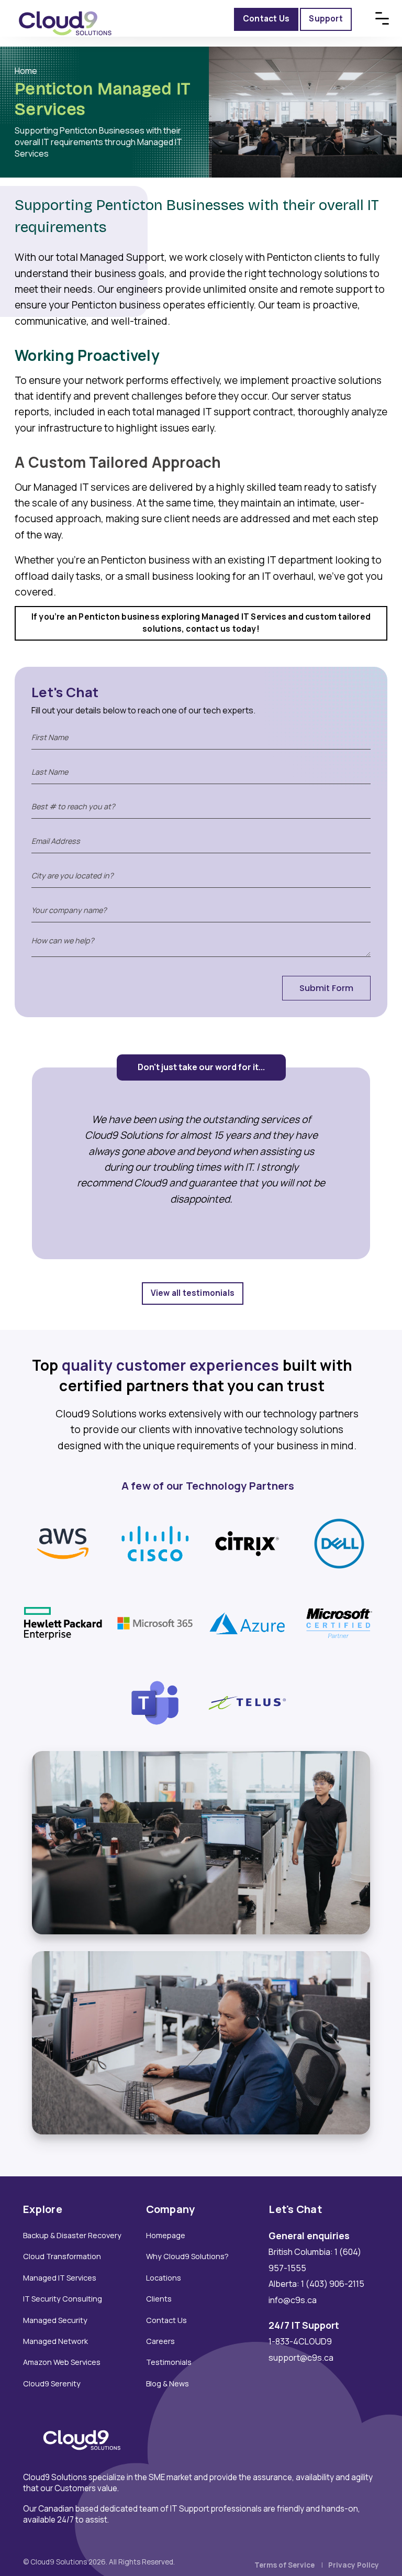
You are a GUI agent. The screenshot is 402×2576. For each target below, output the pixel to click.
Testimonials (169, 2362)
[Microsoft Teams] (155, 1702)
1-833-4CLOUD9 (300, 2341)
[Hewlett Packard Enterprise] (63, 1622)
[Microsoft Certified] (339, 1622)
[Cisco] (155, 1543)
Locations (164, 2278)
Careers (160, 2341)
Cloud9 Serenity (52, 2384)
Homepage (166, 2235)
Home (26, 71)
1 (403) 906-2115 (333, 2284)
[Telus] (247, 1702)
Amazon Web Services (62, 2362)
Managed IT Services (60, 2278)
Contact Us (166, 2320)
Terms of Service (284, 2565)
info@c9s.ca (293, 2300)
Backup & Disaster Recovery (72, 2235)
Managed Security (55, 2320)
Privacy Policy (354, 2565)
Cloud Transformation (62, 2256)
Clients (159, 2299)
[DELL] (339, 1543)
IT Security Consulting (63, 2299)
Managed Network (55, 2341)
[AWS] (63, 1543)
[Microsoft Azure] (247, 1622)
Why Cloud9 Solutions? (187, 2256)
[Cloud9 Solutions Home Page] (65, 11)
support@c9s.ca (301, 2358)
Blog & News (167, 2384)
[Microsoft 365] (155, 1622)
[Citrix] (247, 1543)
